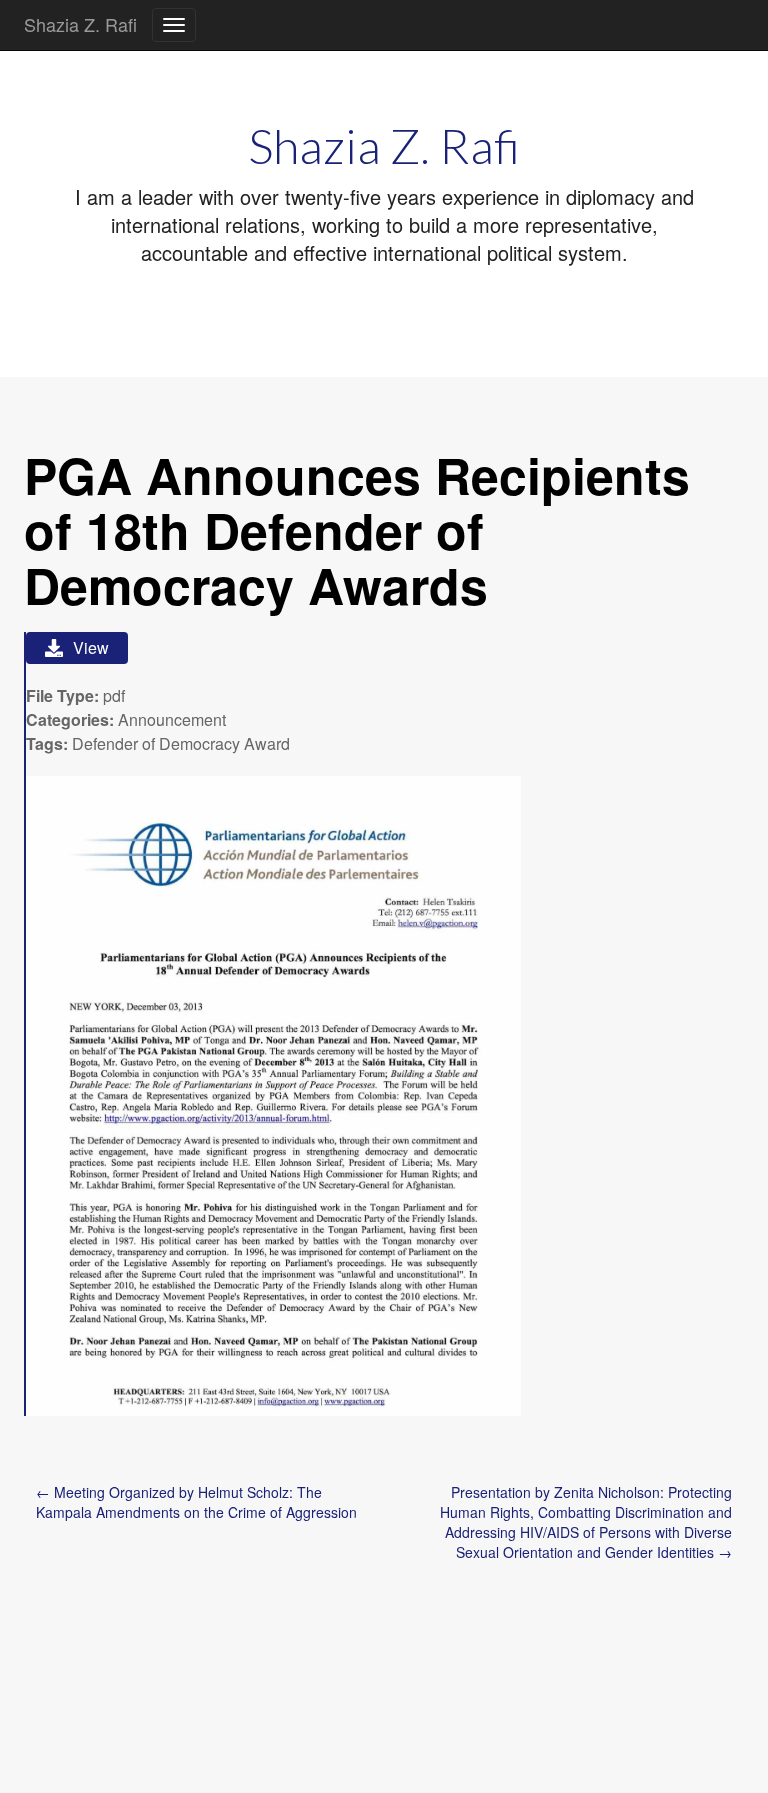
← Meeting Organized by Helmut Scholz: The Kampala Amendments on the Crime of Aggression (196, 1502)
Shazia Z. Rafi (80, 24)
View (91, 647)
